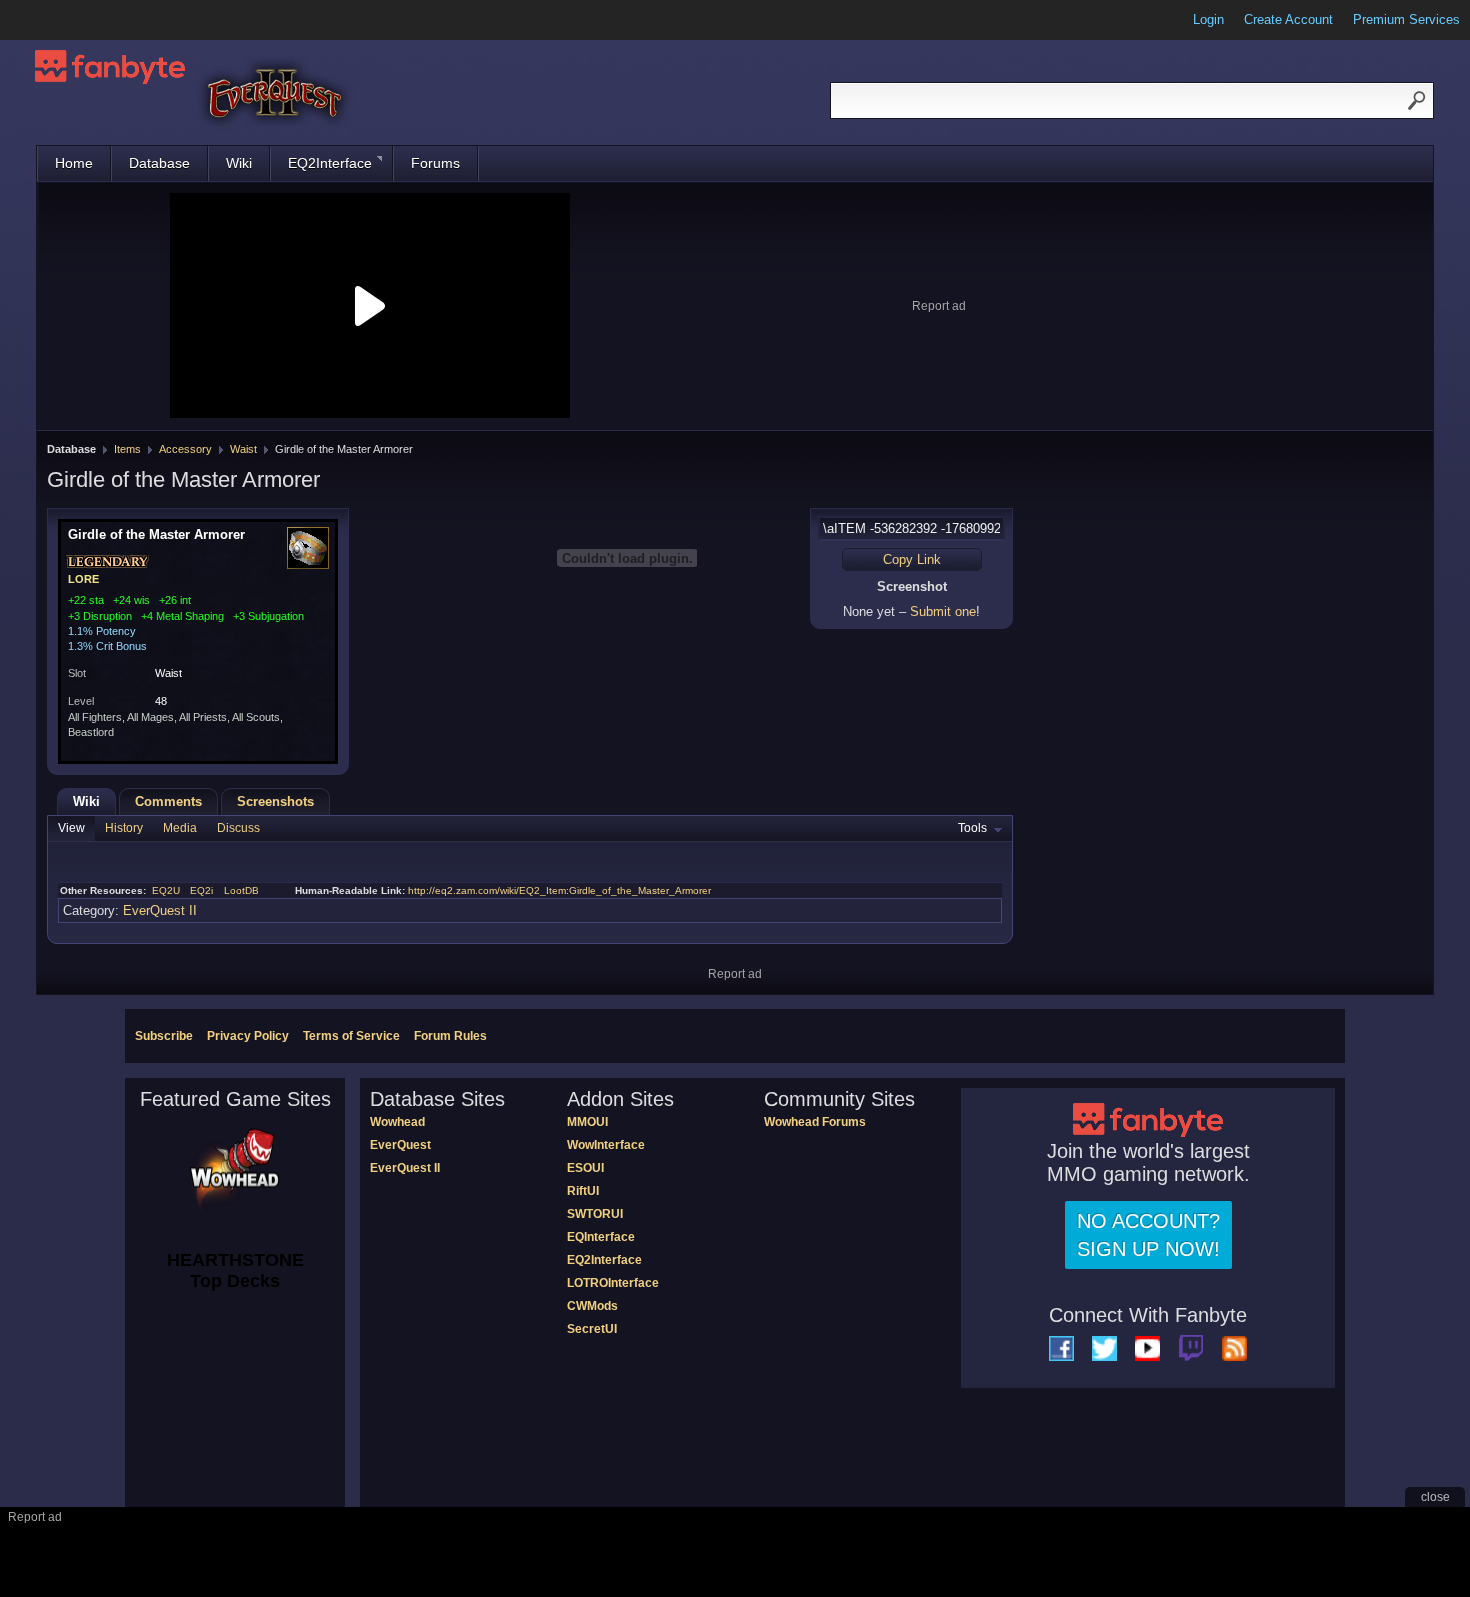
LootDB (241, 890)
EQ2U (166, 890)
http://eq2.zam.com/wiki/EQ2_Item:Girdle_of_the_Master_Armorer (559, 890)
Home (74, 163)
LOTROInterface (613, 1283)
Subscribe (164, 1036)
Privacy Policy (248, 1036)
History (124, 828)
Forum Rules (450, 1036)
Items (127, 449)
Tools (972, 828)
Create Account (1288, 19)
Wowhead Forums (815, 1122)
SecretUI (592, 1329)
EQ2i (201, 890)
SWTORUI (595, 1214)
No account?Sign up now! (1148, 1235)
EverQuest (400, 1145)
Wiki (239, 163)
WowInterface (606, 1145)
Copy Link (912, 559)
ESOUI (585, 1168)
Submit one (943, 611)
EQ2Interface (330, 163)
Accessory (185, 449)
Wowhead (397, 1122)
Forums (435, 163)
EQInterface (601, 1237)
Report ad (939, 306)
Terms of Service (351, 1036)
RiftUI (583, 1191)
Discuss (238, 828)
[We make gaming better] (64, 20)
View (71, 828)
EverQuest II (160, 910)
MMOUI (587, 1122)
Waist (243, 449)
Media (180, 828)
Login (1208, 19)
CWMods (592, 1306)
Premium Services (1406, 19)
